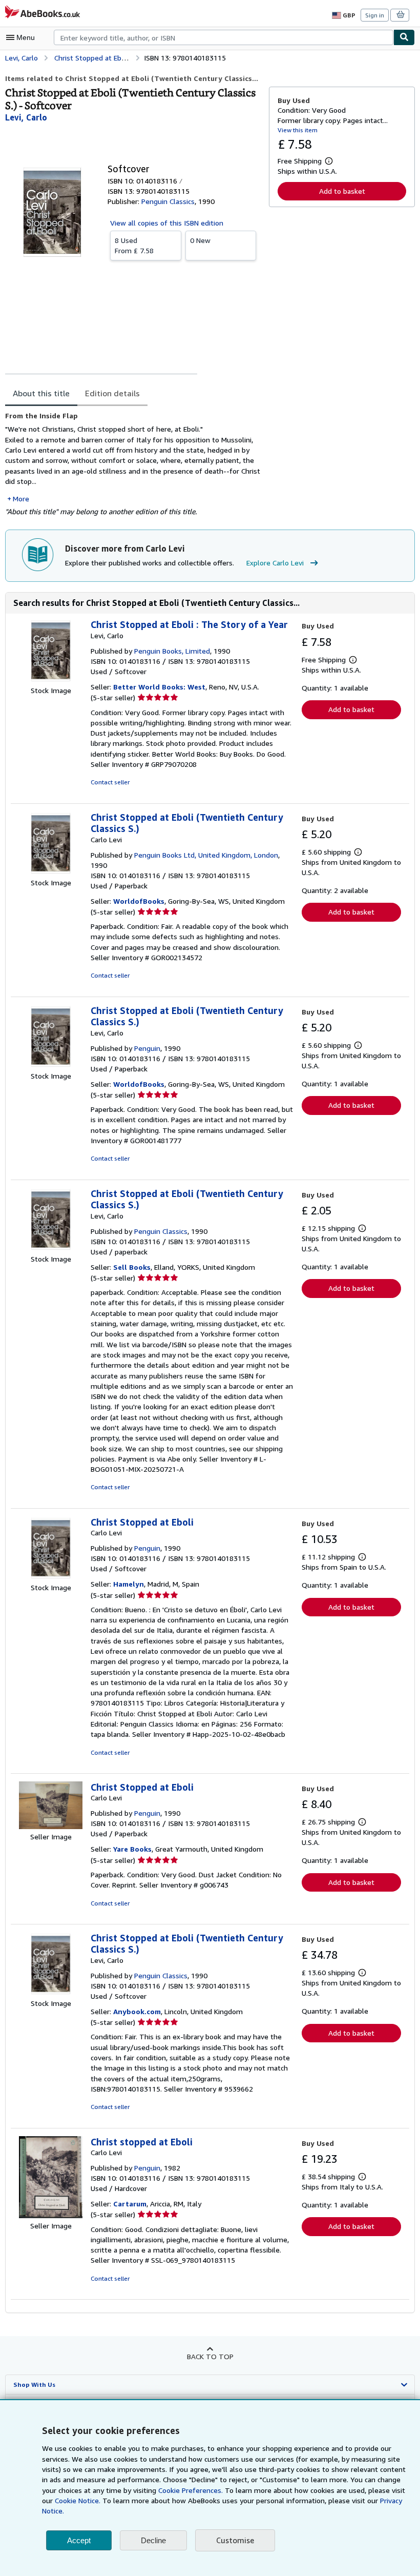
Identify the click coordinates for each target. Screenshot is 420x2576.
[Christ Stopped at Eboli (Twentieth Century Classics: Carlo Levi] (51, 872)
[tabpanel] (133, 464)
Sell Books (132, 1267)
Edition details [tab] (112, 393)
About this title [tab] (41, 393)
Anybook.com (137, 2011)
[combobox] (224, 37)
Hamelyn (129, 1584)
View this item (298, 130)
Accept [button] (79, 2540)
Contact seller (110, 782)
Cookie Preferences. (191, 2490)
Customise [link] (235, 2540)
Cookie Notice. (78, 2500)
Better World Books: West (159, 687)
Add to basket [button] (342, 191)
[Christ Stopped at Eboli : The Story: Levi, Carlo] (51, 680)
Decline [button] (153, 2540)
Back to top (210, 2356)
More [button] (21, 499)
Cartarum (130, 2204)
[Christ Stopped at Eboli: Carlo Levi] (51, 1577)
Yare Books (132, 1849)
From (134, 245)
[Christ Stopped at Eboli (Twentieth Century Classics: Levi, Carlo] (51, 1066)
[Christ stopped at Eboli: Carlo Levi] (51, 2215)
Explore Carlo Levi (275, 563)
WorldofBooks (139, 901)
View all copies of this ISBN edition (167, 223)
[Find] (404, 37)
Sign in (375, 15)
